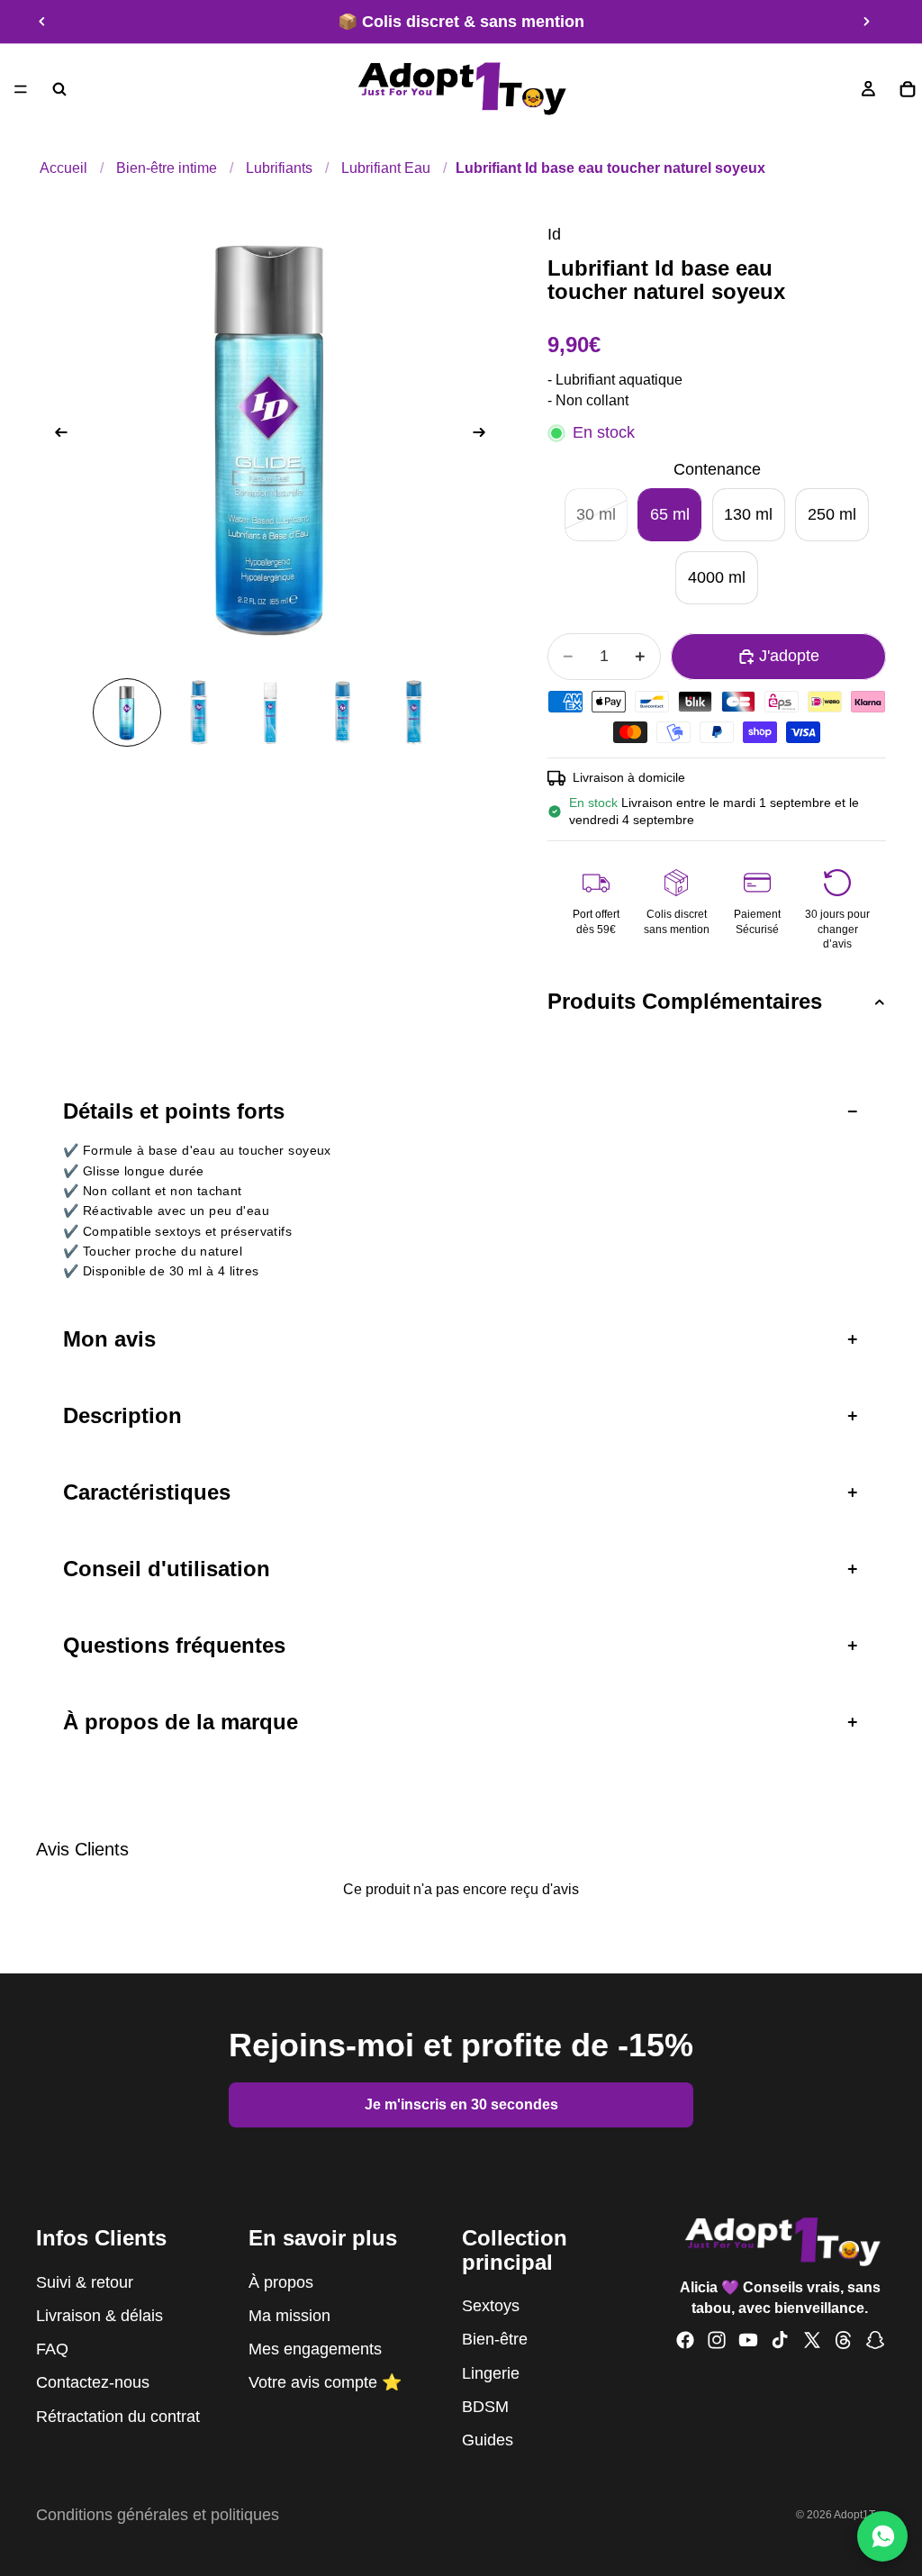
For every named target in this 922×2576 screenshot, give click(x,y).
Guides (488, 2440)
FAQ (52, 2349)
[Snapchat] (875, 2340)
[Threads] (844, 2340)
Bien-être (495, 2339)
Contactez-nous (93, 2382)
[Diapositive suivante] (866, 22)
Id (554, 234)
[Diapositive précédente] (42, 22)
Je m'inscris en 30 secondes (461, 2104)
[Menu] (21, 89)
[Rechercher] (59, 89)
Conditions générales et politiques (158, 2515)
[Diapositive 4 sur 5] (342, 712)
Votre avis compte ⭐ (325, 2382)
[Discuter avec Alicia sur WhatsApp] (882, 2536)
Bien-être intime (167, 168)
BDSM (485, 2407)
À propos (281, 2282)
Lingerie (491, 2373)
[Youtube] (748, 2340)
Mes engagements (315, 2349)
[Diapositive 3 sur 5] (270, 712)
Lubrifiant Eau (386, 168)
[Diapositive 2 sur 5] (199, 712)
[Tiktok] (780, 2340)
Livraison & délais (99, 2316)
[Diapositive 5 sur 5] (414, 712)
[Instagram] (717, 2340)
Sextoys (491, 2306)
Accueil (63, 168)
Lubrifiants (279, 168)
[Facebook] (685, 2340)
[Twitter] (812, 2340)
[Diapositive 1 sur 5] (127, 712)
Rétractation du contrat (118, 2417)
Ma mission (289, 2316)
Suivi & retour (85, 2282)
